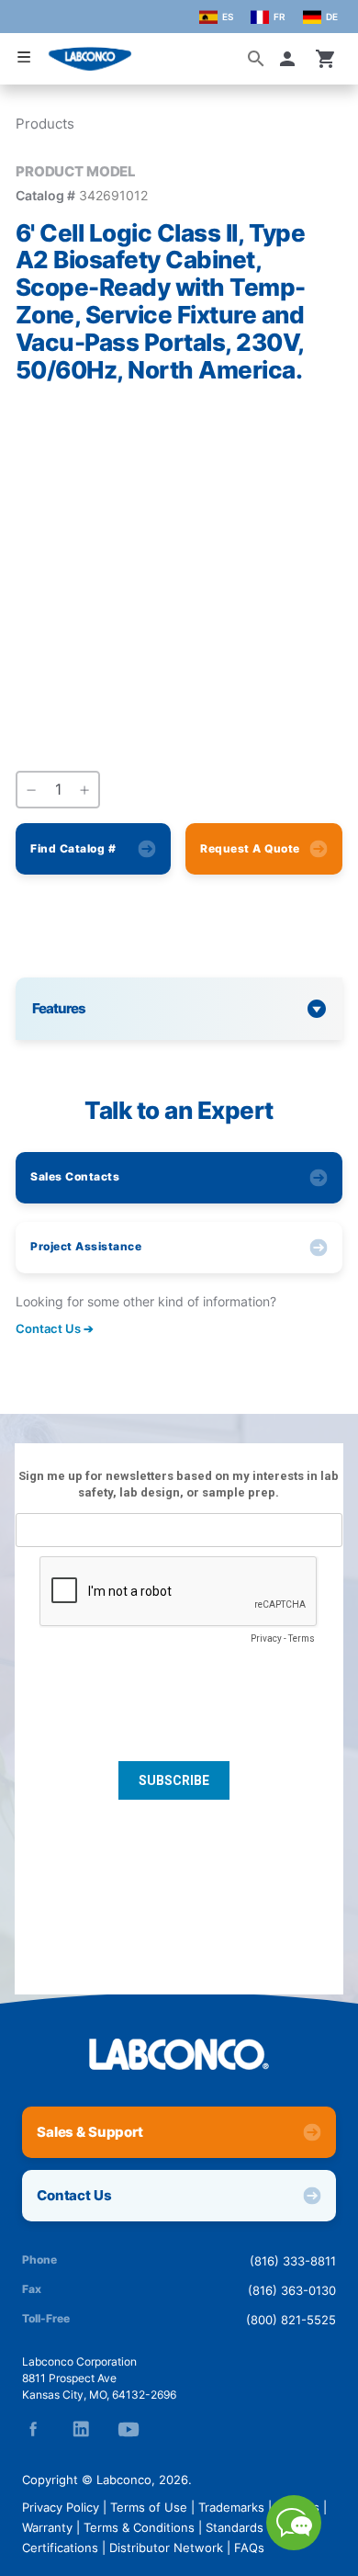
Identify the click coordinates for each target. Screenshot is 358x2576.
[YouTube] (129, 2429)
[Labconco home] (179, 2054)
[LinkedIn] (81, 2429)
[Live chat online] (294, 2545)
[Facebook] (33, 2429)
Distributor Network (166, 2548)
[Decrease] (31, 790)
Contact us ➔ (55, 1328)
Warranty (47, 2527)
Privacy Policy (61, 2507)
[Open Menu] (24, 57)
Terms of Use (149, 2507)
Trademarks (231, 2507)
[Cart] (326, 59)
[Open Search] (256, 59)
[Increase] (84, 790)
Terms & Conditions (139, 2527)
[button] (291, 59)
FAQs (249, 2548)
